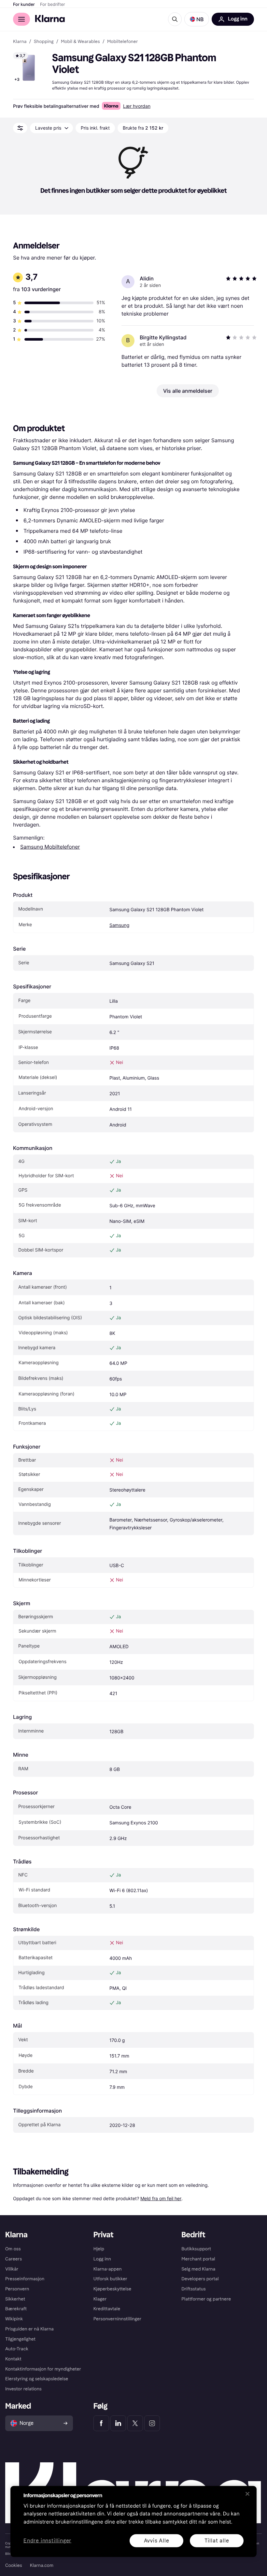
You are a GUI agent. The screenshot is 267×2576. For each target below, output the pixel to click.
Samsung (119, 925)
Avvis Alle (157, 2540)
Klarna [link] (20, 42)
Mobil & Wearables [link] (80, 42)
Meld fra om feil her (161, 2198)
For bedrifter (53, 5)
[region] (133, 2521)
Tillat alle (217, 2540)
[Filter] (20, 128)
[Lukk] (247, 2494)
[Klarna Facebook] (101, 2423)
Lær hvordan (137, 106)
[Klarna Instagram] (152, 2423)
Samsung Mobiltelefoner (50, 847)
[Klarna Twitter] (135, 2423)
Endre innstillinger (47, 2541)
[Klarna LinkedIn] (118, 2423)
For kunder (24, 5)
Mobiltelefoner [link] (122, 42)
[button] (197, 19)
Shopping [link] (44, 42)
